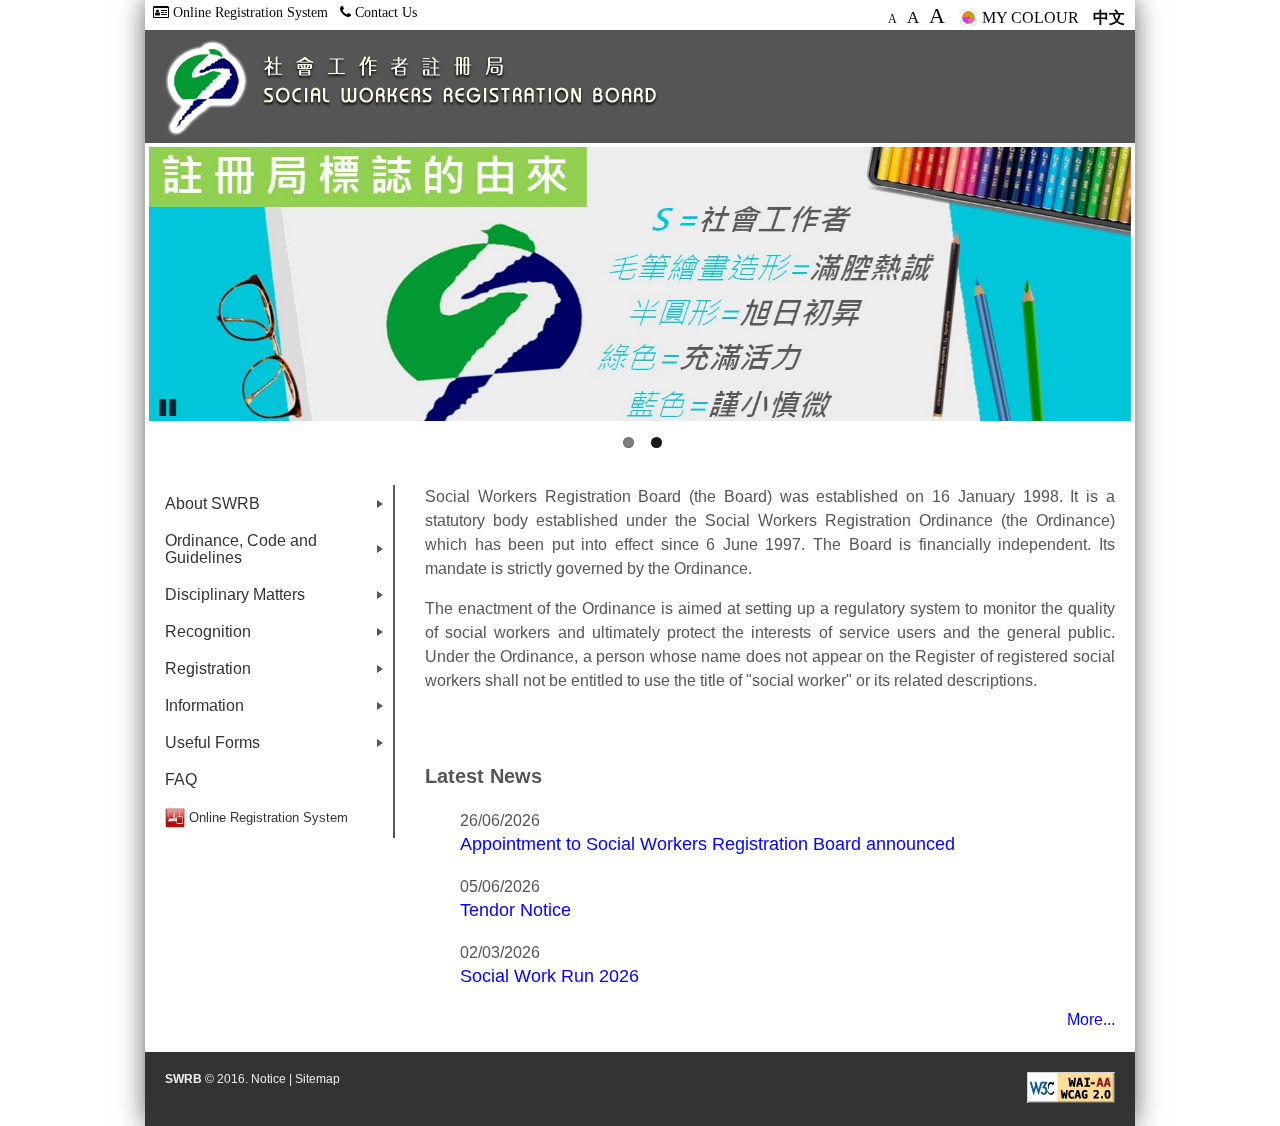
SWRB (183, 1079)
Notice (268, 1079)
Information (278, 710)
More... (1091, 1019)
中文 (1109, 17)
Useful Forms (278, 747)
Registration (278, 673)
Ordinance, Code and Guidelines (278, 553)
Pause (169, 406)
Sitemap (317, 1079)
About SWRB (278, 508)
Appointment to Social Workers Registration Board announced (707, 843)
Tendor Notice (515, 909)
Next (1161, 284)
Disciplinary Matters (278, 599)
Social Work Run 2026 (549, 975)
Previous (119, 284)
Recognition (278, 636)
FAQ (181, 779)
